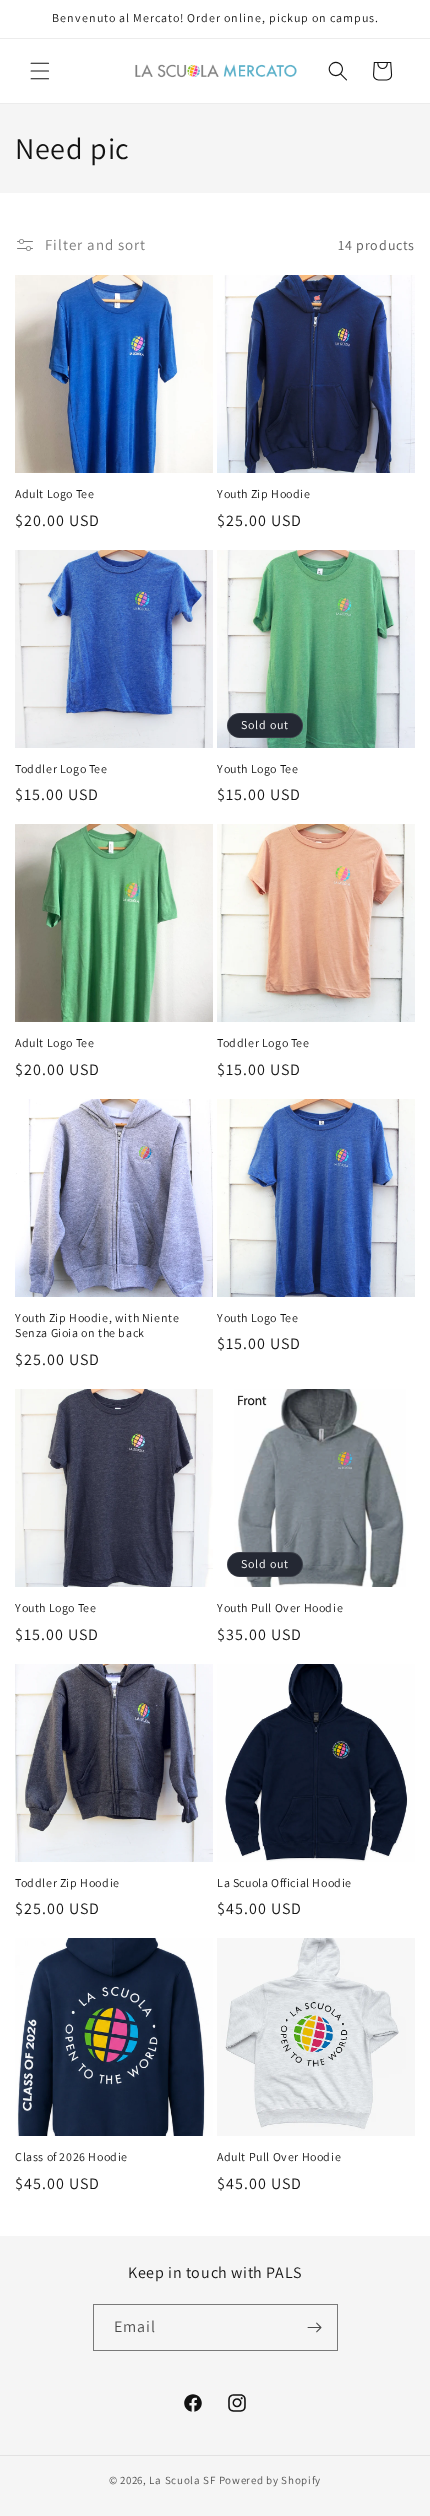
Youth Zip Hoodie (264, 493)
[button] (40, 71)
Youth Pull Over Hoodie (280, 1607)
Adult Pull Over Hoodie (279, 2156)
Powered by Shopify (270, 2480)
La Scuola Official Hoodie (284, 1882)
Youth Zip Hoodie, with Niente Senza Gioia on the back (97, 1325)
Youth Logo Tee (257, 768)
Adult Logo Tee (54, 493)
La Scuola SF (182, 2480)
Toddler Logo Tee (61, 768)
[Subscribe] (315, 2327)
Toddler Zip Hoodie (67, 1882)
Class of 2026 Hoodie (71, 2156)
